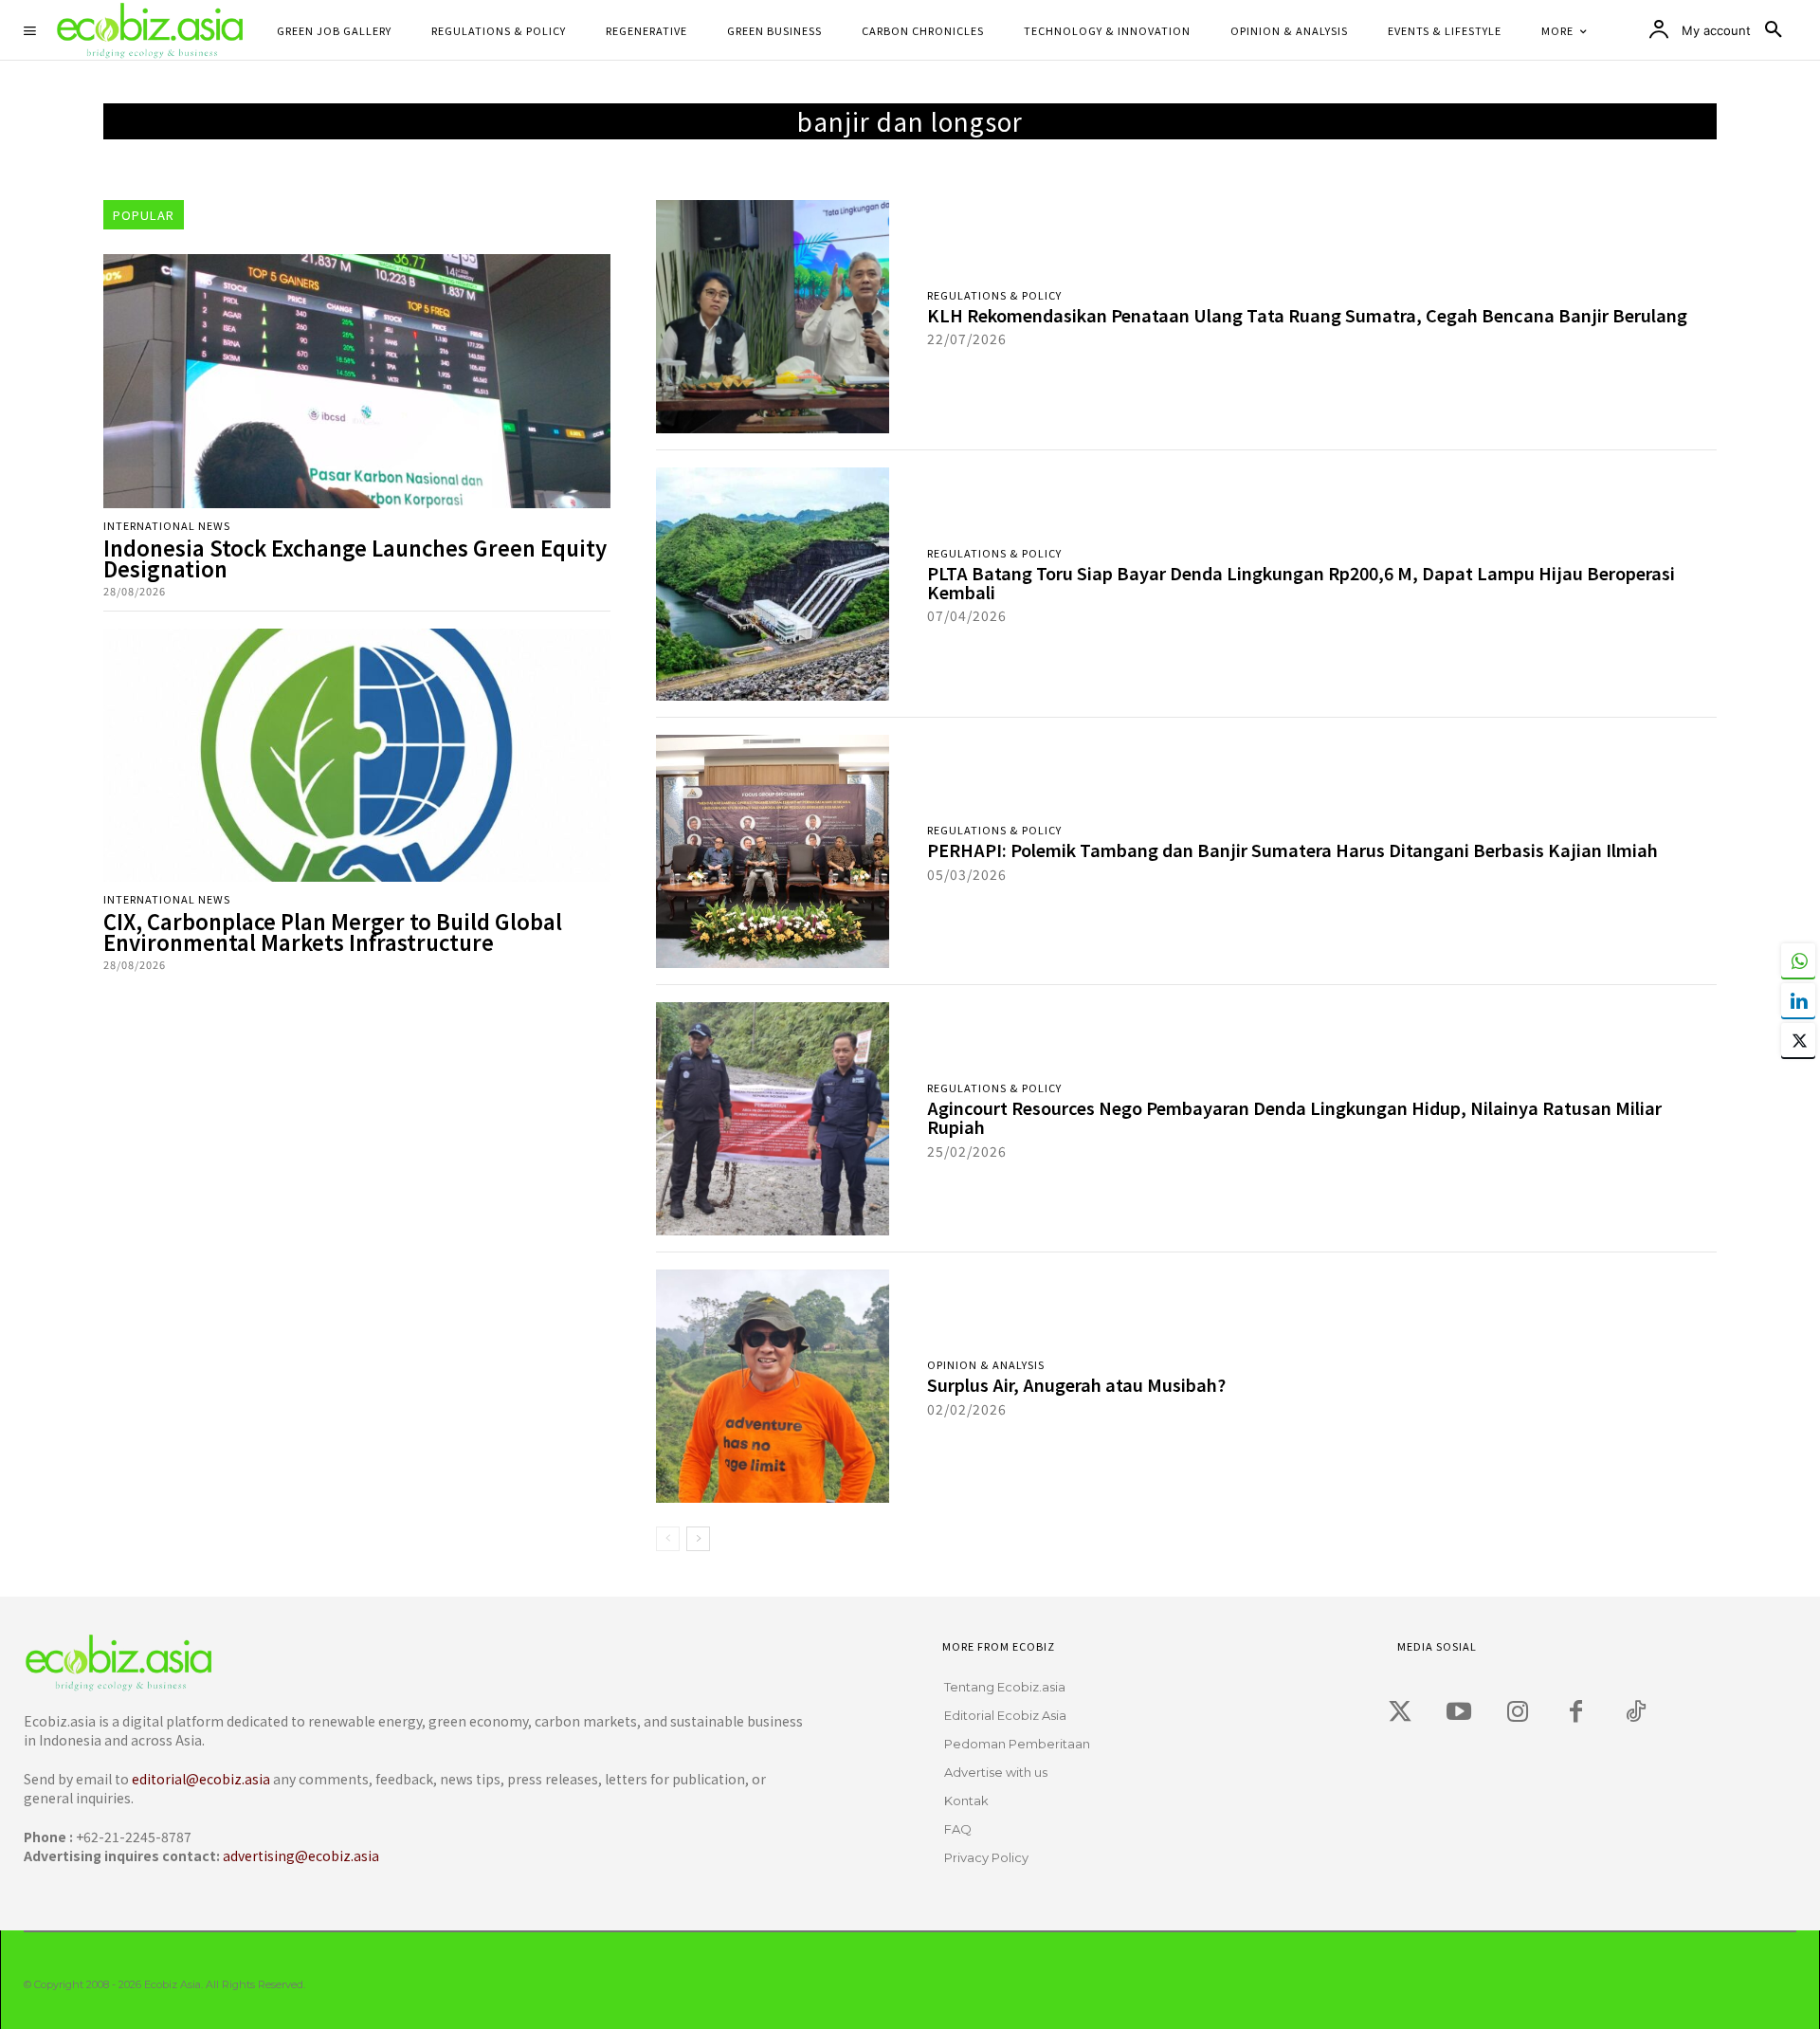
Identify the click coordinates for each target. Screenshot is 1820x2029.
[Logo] (405, 1663)
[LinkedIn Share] (1798, 1000)
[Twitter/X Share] (1798, 1040)
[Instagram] (1518, 1712)
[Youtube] (1459, 1712)
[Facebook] (1576, 1712)
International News (167, 526)
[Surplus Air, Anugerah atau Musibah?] (773, 1386)
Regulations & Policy (994, 295)
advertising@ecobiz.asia (301, 1855)
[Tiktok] (1635, 1712)
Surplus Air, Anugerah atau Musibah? (1076, 1384)
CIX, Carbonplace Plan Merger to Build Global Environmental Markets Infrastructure (333, 931)
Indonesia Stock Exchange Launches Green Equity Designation (355, 558)
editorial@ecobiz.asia (201, 1779)
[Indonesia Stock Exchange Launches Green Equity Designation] (357, 381)
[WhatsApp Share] (1798, 960)
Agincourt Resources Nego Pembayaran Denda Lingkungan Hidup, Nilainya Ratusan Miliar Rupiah (1294, 1117)
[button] (1774, 30)
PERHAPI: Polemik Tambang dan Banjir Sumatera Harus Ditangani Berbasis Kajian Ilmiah (1292, 850)
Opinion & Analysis (986, 1365)
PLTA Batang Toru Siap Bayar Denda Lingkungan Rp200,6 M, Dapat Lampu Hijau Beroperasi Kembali (1301, 582)
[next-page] (698, 1539)
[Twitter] (1400, 1712)
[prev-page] (668, 1539)
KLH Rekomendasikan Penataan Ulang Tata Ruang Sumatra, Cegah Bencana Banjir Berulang (1307, 315)
